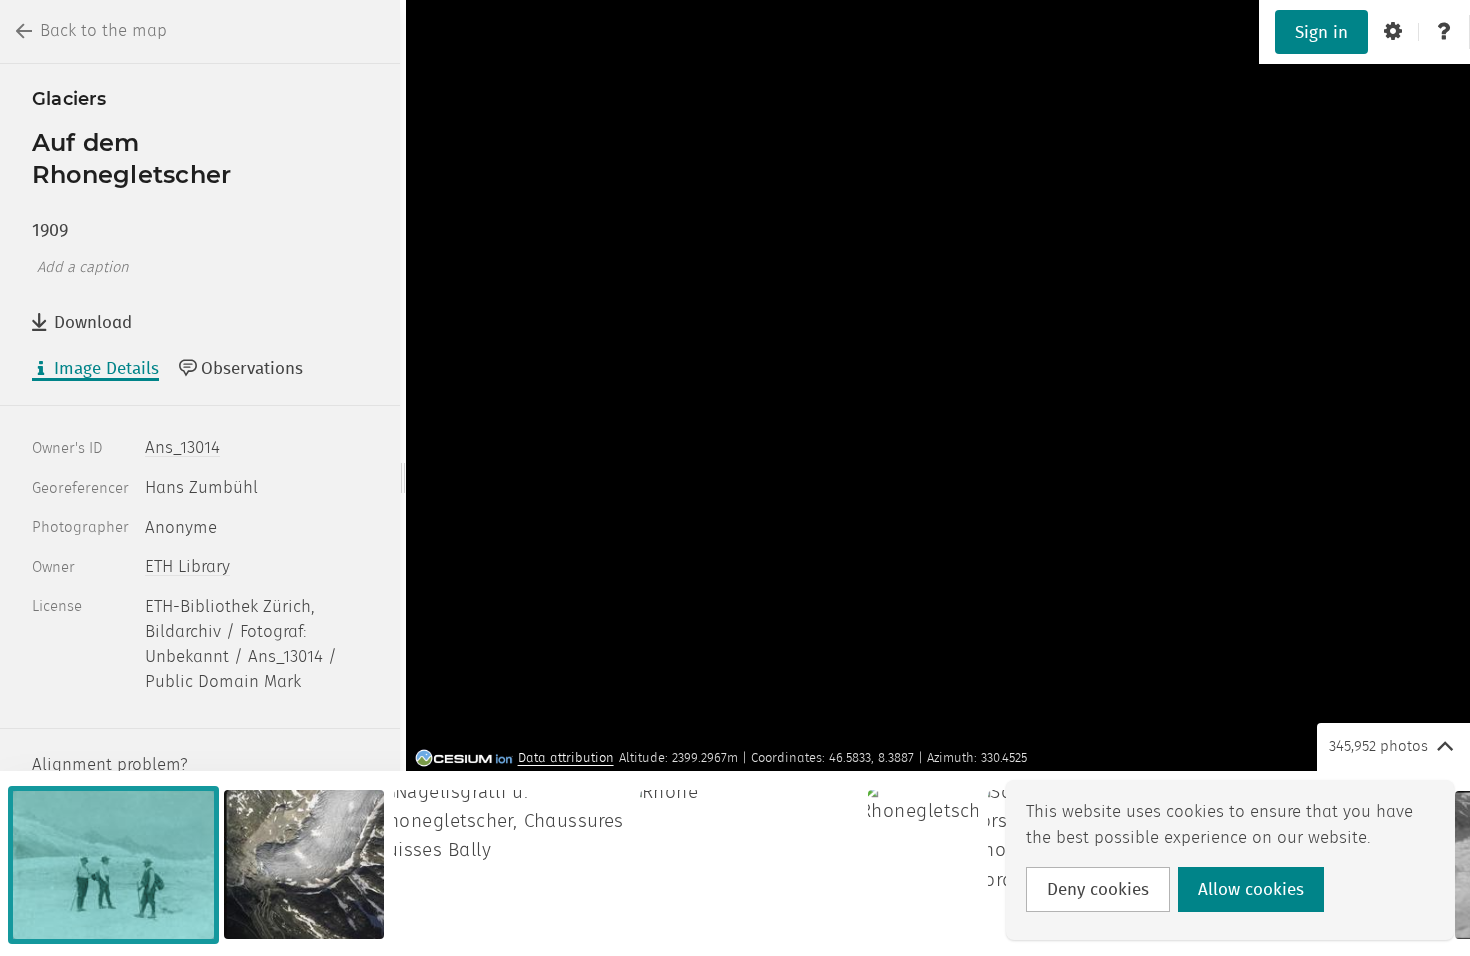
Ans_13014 (182, 448)
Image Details (106, 369)
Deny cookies (1098, 890)
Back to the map (103, 31)
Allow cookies (1251, 890)
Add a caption (83, 268)
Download (93, 323)
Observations (252, 369)
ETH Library (187, 567)
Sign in (1321, 33)
